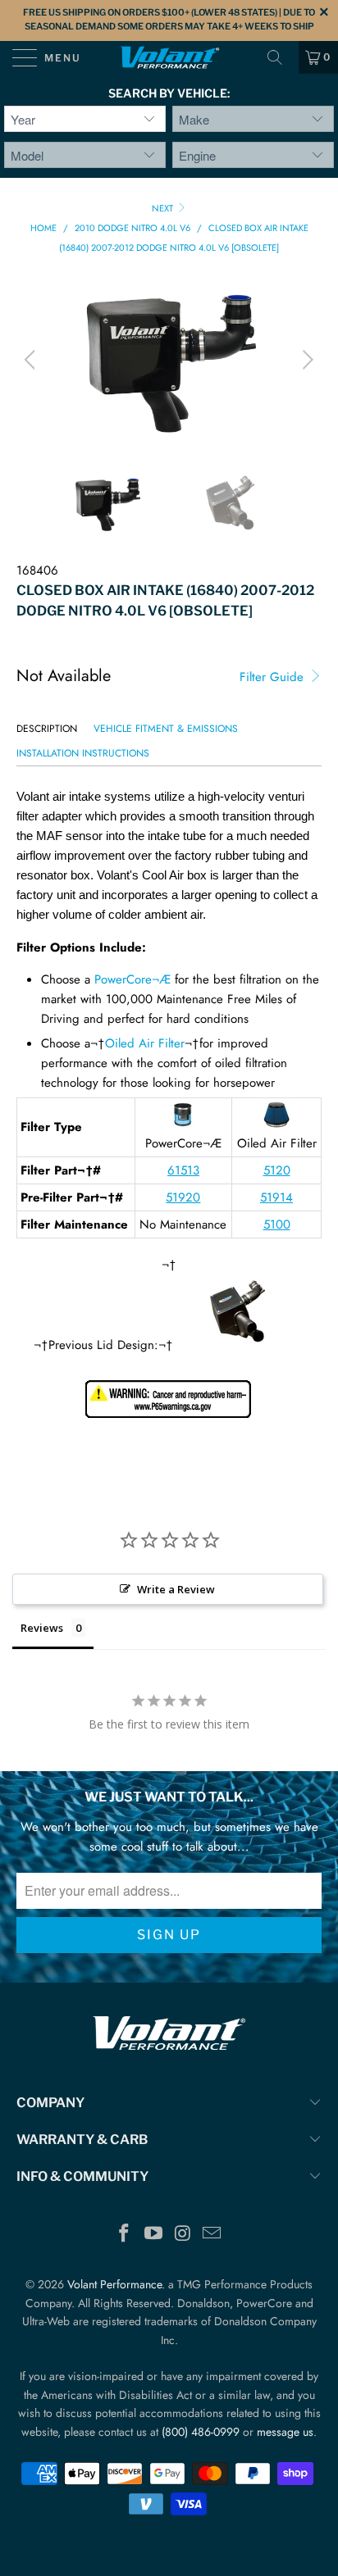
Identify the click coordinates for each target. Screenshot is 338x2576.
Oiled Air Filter (145, 1043)
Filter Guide (274, 677)
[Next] (306, 360)
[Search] (281, 57)
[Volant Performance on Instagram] (183, 2235)
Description (47, 729)
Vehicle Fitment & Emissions (166, 729)
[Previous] (32, 360)
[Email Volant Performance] (212, 2235)
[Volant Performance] (169, 57)
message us (285, 2432)
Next (164, 208)
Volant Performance (114, 2284)
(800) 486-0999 (201, 2432)
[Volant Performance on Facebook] (125, 2235)
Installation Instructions (83, 753)
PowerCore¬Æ (132, 979)
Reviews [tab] (42, 1628)
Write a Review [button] (176, 1589)
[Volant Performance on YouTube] (153, 2235)
